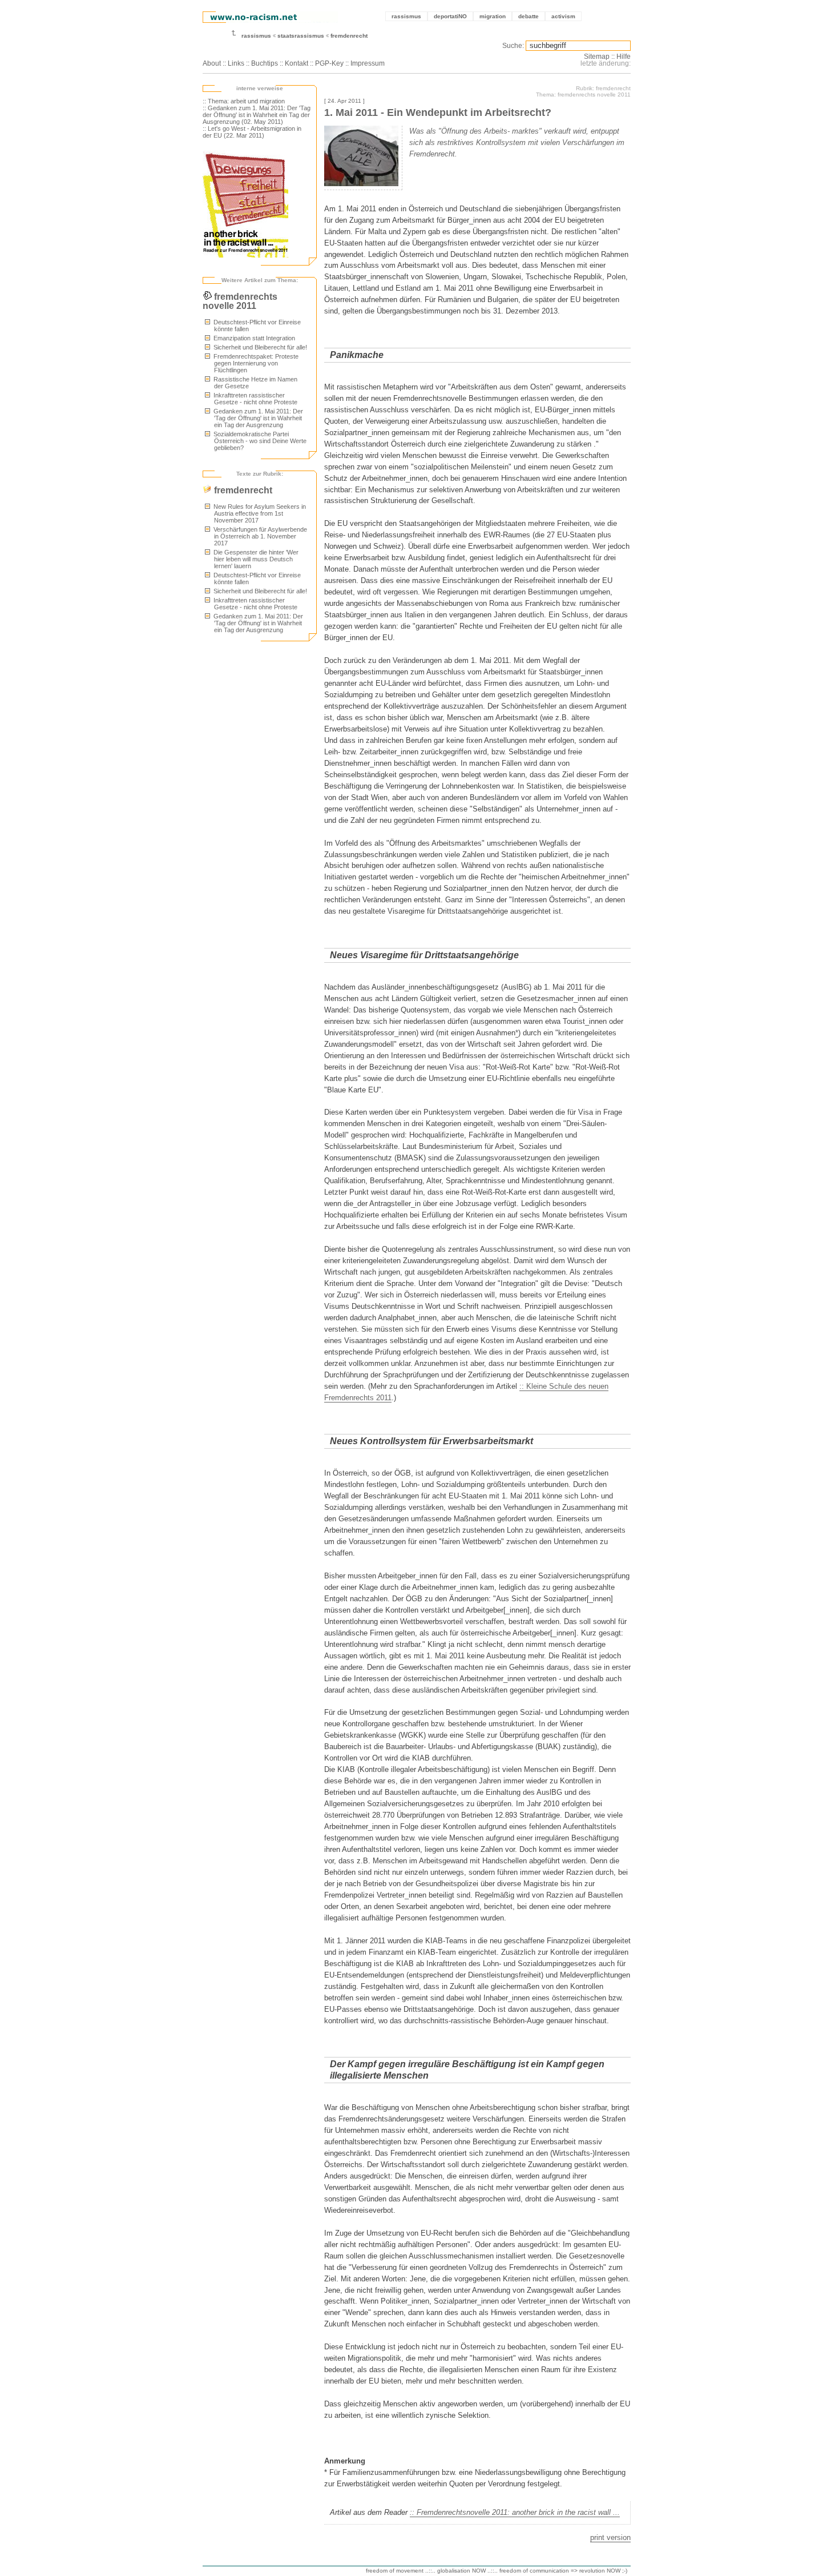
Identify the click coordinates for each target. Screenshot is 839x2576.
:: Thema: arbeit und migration (244, 101)
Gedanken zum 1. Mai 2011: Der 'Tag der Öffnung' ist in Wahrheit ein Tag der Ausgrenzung (257, 418)
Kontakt (297, 63)
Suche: (513, 46)
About (212, 63)
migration (493, 16)
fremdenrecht (349, 36)
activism (563, 16)
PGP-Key (329, 63)
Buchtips (265, 63)
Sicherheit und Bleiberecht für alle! (259, 347)
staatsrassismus (301, 36)
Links (236, 63)
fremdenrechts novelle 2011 (240, 301)
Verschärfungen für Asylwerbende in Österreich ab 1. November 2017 (259, 536)
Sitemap (597, 57)
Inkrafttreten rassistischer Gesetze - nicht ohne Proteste (255, 399)
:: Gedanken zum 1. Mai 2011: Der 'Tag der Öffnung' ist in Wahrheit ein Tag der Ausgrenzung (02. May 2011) (257, 115)
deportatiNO (450, 16)
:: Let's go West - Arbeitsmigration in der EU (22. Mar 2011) (252, 132)
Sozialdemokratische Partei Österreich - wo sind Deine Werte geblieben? (259, 441)
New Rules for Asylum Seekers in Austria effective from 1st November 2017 (259, 513)
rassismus (406, 16)
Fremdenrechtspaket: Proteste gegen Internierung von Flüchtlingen (255, 363)
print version (610, 2537)
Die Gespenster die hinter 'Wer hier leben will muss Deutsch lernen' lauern (255, 559)
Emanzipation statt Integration (253, 338)
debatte (529, 16)
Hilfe (624, 57)
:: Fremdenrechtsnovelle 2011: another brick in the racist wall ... (515, 2512)
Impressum (368, 63)
